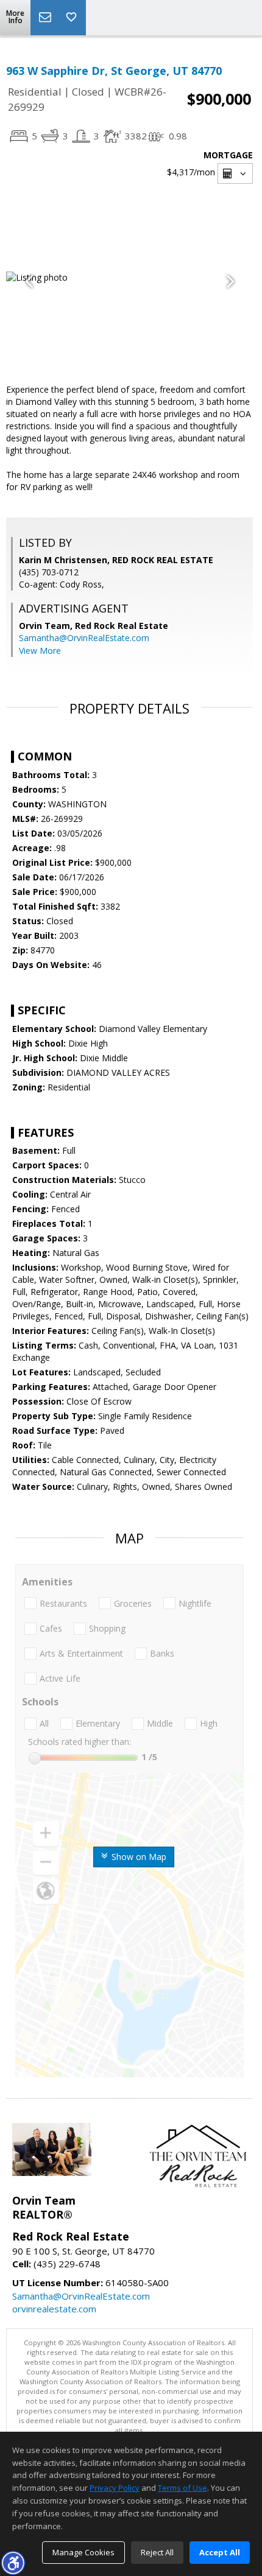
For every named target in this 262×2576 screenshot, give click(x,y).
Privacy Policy (115, 2488)
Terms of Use (182, 2488)
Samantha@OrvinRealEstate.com (84, 638)
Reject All (157, 2552)
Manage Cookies (83, 2552)
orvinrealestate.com (54, 2309)
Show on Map (138, 1857)
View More (40, 651)
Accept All (220, 2552)
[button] (13, 2563)
